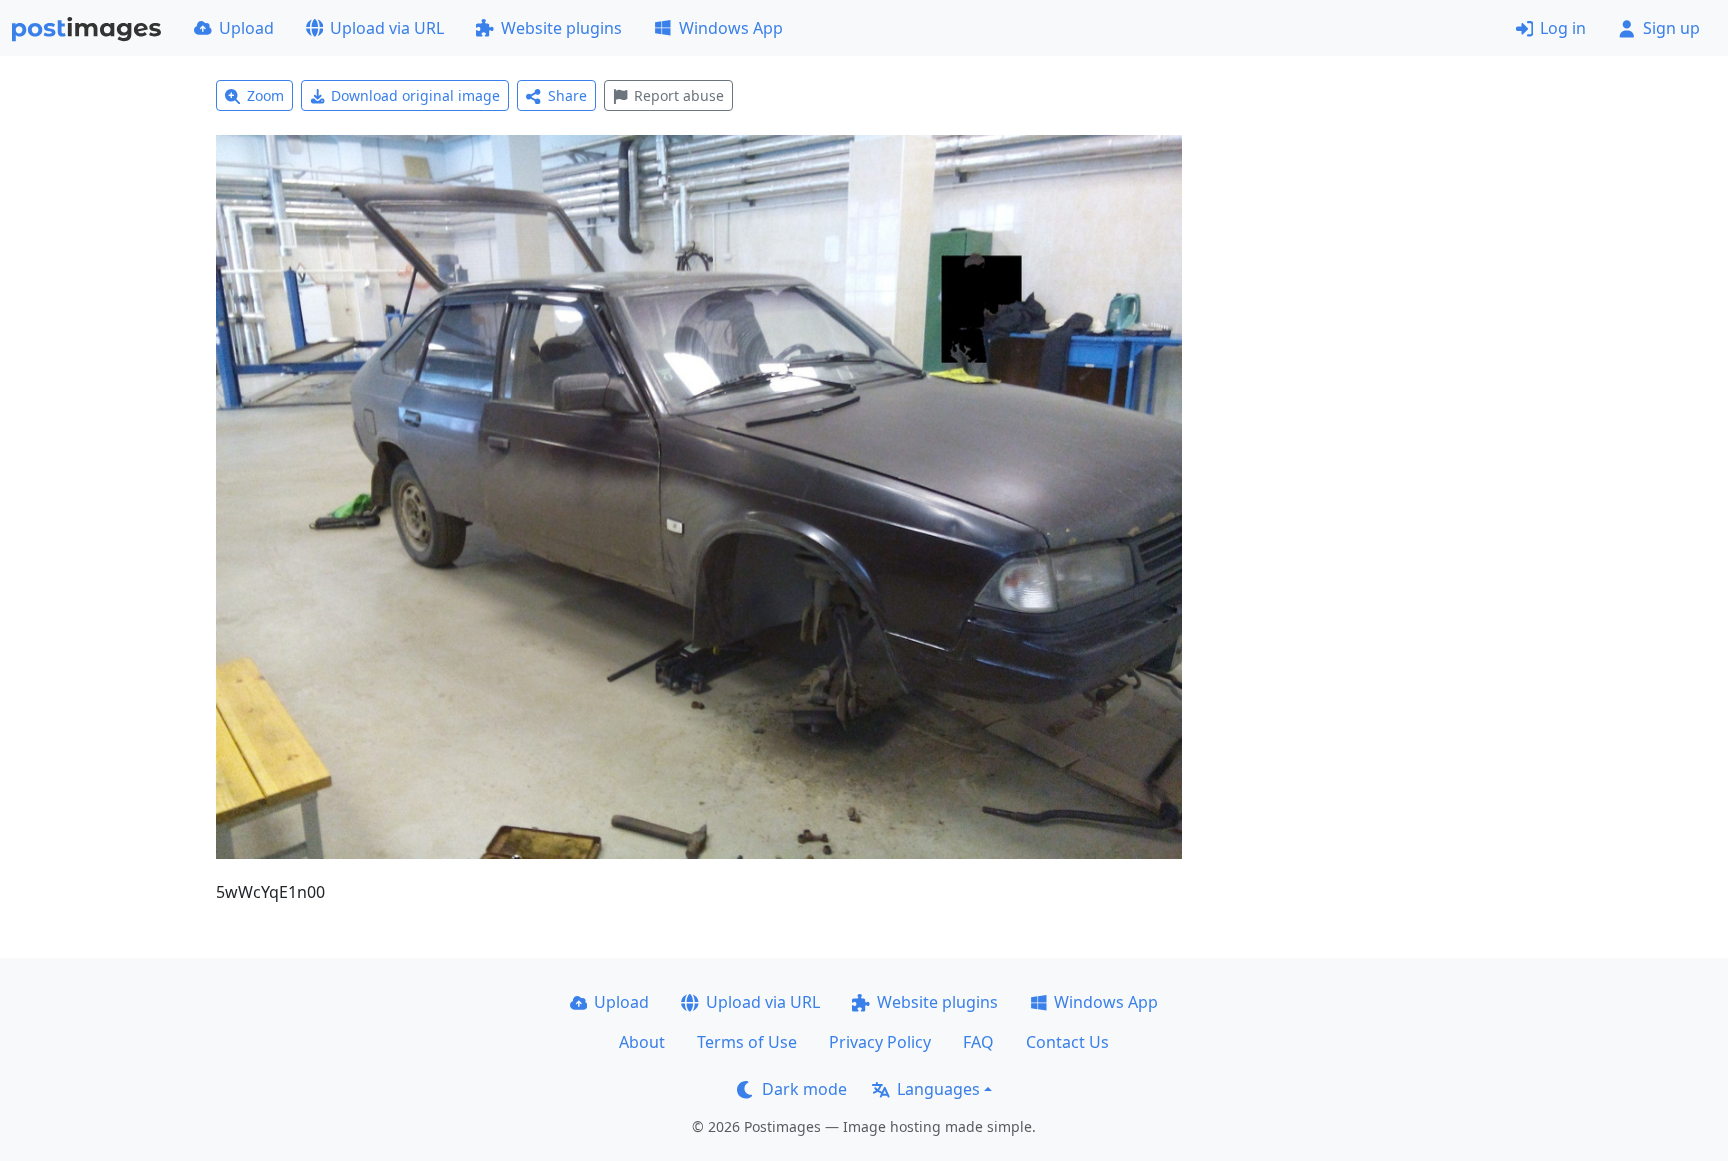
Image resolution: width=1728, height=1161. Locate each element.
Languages (938, 1089)
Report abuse (679, 95)
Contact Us (1067, 1042)
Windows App (731, 28)
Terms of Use (747, 1042)
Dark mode (804, 1089)
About (642, 1042)
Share (567, 95)
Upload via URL (387, 28)
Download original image (415, 95)
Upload (246, 28)
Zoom (265, 95)
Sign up (1671, 28)
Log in (1563, 28)
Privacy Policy (880, 1042)
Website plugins (561, 28)
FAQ (978, 1042)
